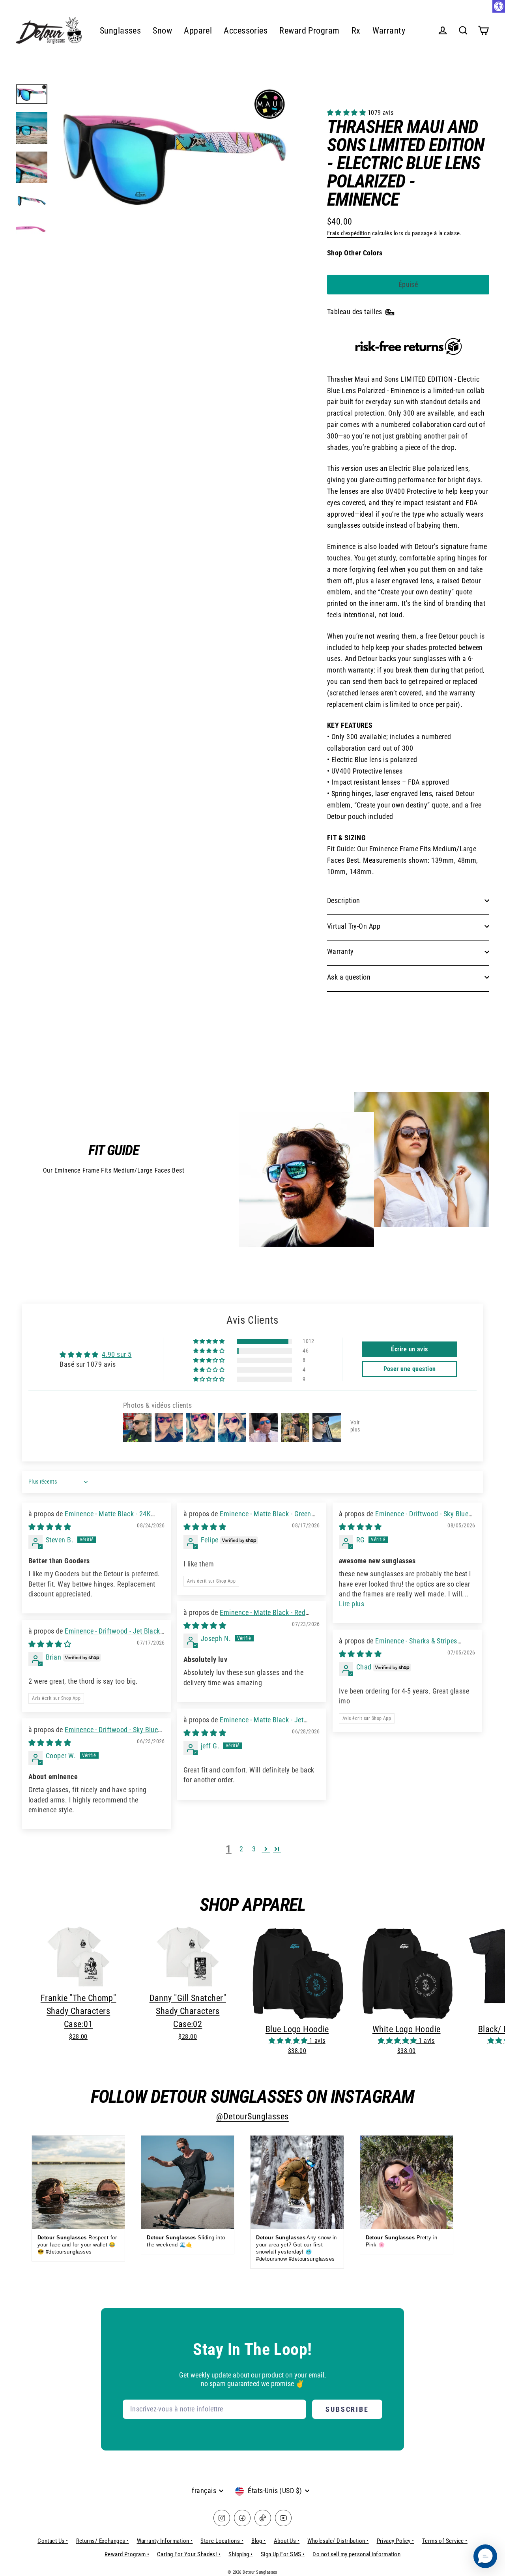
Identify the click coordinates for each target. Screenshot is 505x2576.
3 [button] (254, 1849)
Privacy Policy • (396, 2541)
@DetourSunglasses (252, 2116)
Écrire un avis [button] (409, 1349)
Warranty (389, 31)
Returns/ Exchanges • (103, 2541)
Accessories (246, 31)
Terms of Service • (445, 2541)
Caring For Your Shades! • (189, 2554)
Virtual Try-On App (354, 926)
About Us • (287, 2541)
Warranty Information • (165, 2541)
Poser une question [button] (410, 1369)
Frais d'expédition (349, 233)
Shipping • (241, 2554)
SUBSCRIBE (347, 2409)
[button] (347, 113)
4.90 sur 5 (117, 1354)
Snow (162, 31)
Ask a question (349, 977)
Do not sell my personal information (356, 2554)
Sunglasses (121, 31)
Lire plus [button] (352, 1604)
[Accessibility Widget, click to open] (499, 6)
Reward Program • (127, 2554)
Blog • (259, 2541)
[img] (50, 1527)
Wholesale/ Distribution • (338, 2541)
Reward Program (309, 31)
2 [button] (241, 1849)
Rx (356, 31)
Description (344, 900)
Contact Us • (53, 2541)
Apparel (198, 31)
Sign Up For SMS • (283, 2554)
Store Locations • (222, 2541)
